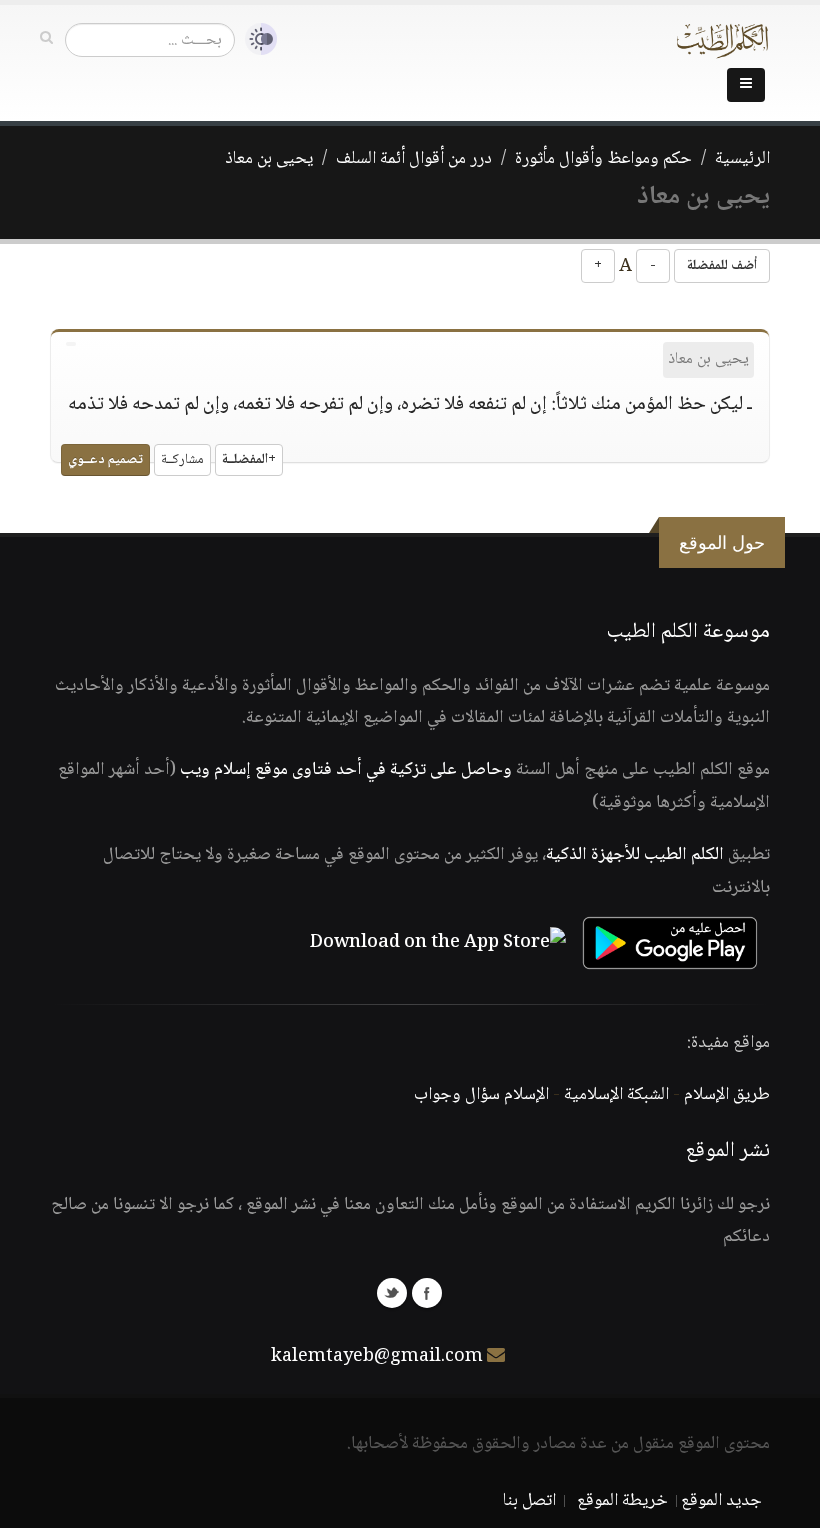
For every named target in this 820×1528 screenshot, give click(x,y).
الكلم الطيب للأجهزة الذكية (635, 855)
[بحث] (46, 39)
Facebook (427, 1293)
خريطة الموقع (622, 1501)
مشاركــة (182, 460)
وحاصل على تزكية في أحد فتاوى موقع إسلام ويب (346, 770)
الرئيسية (742, 159)
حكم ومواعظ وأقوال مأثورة (603, 159)
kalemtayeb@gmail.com (377, 1357)
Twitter (392, 1293)
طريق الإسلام (727, 1095)
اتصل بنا (529, 1501)
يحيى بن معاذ (269, 159)
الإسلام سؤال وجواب (481, 1095)
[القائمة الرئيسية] (746, 85)
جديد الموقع (721, 1501)
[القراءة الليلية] (256, 39)
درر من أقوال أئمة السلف (414, 159)
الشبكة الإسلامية (616, 1095)
